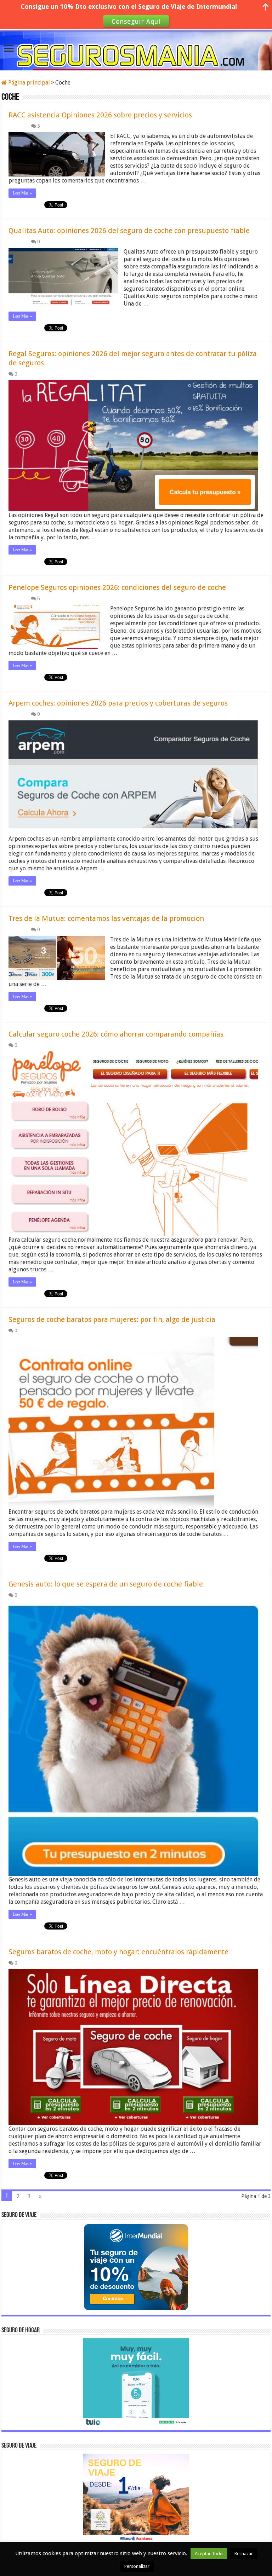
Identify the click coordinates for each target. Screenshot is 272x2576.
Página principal (28, 83)
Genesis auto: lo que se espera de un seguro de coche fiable (106, 1584)
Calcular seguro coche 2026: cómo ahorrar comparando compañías (116, 1034)
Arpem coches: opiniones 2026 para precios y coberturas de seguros (118, 703)
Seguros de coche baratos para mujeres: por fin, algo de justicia (112, 1319)
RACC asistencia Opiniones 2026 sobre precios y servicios (100, 115)
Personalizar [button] (137, 2566)
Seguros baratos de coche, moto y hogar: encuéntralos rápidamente (118, 1952)
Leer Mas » (22, 193)
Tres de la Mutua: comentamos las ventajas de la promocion (106, 918)
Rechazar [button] (244, 2554)
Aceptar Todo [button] (209, 2554)
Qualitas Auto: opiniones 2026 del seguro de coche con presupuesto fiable (129, 231)
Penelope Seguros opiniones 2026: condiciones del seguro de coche (117, 587)
